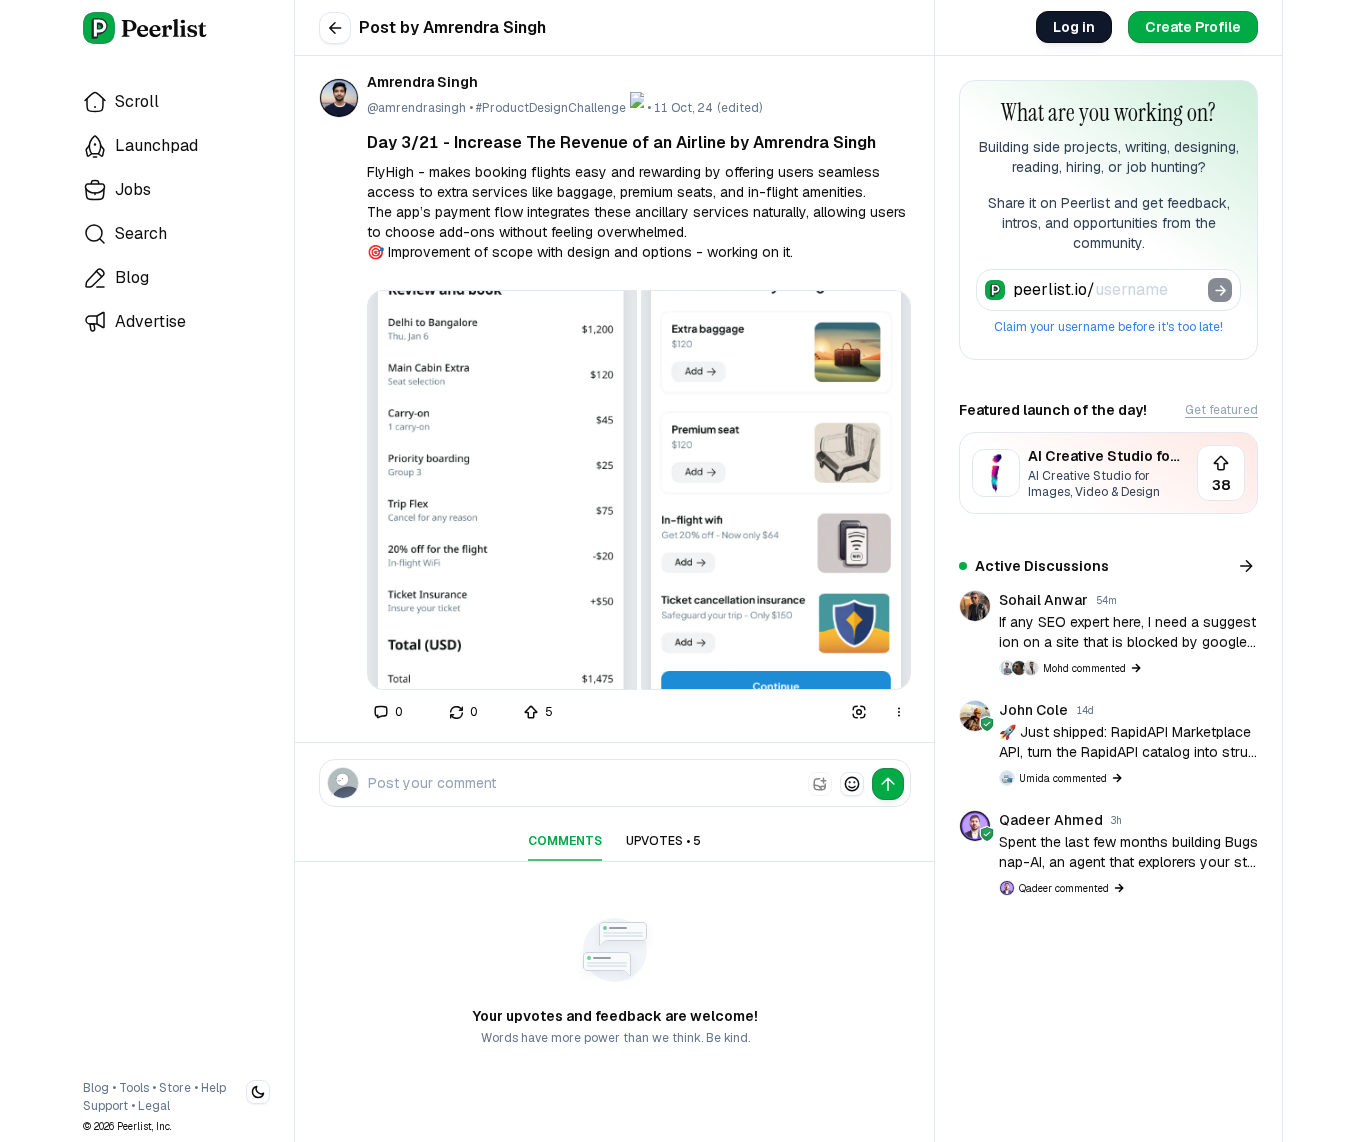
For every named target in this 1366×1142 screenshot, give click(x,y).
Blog (96, 1088)
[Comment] (388, 712)
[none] (820, 784)
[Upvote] (539, 712)
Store (175, 1088)
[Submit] (1220, 290)
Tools (134, 1088)
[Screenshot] (859, 712)
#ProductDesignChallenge (551, 108)
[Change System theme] (258, 1092)
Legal (154, 1106)
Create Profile (1193, 27)
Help (213, 1088)
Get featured (1221, 410)
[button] (502, 490)
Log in (1074, 27)
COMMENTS (565, 841)
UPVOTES (663, 841)
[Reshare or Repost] (463, 712)
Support (105, 1106)
